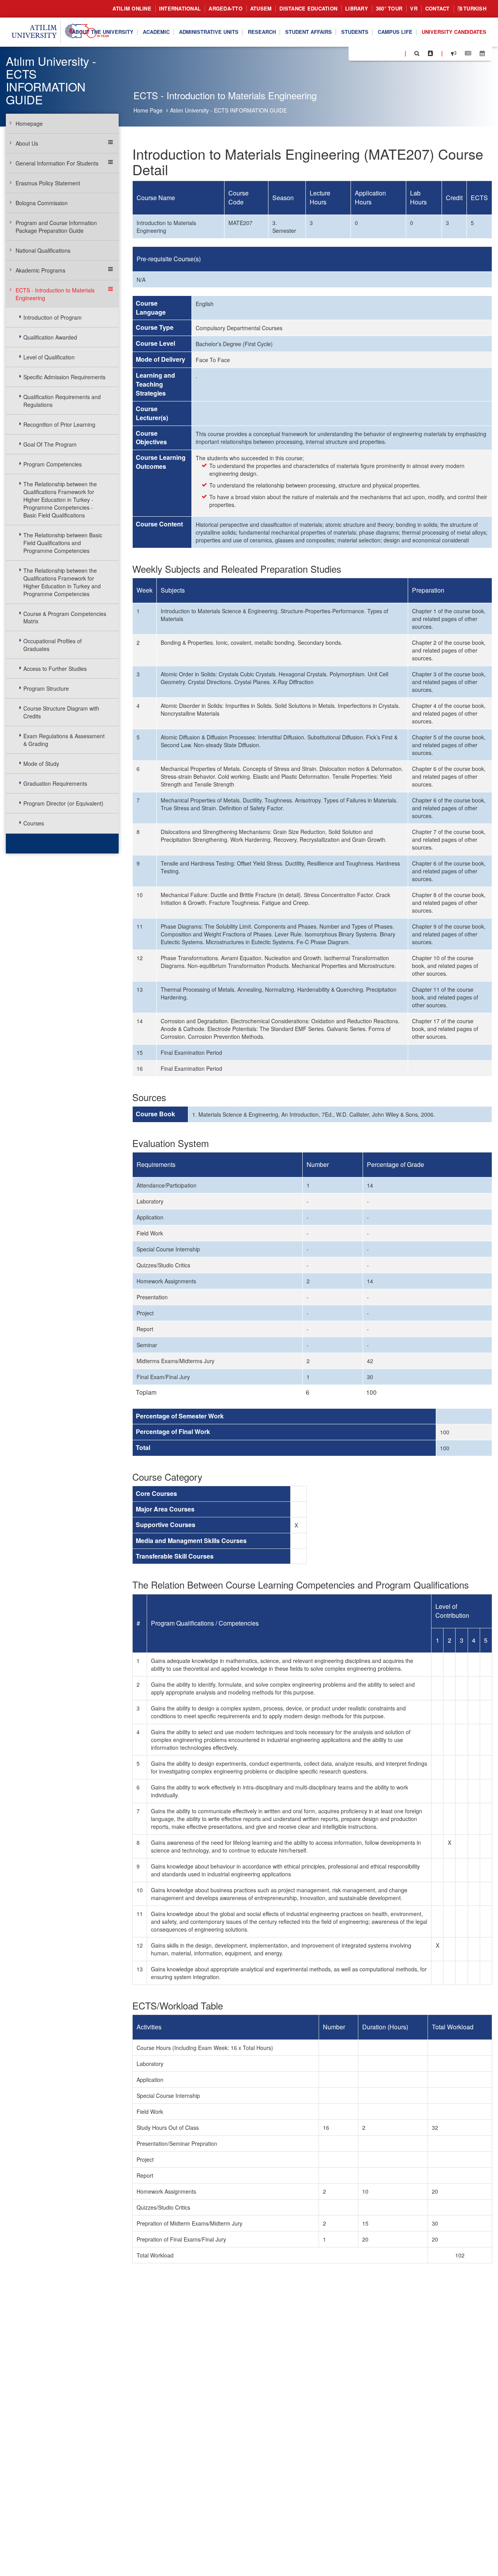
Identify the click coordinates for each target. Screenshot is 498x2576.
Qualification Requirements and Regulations (62, 401)
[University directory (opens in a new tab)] (430, 53)
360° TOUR (389, 8)
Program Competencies (53, 464)
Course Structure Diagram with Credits (61, 712)
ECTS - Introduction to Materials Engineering (55, 294)
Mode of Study (41, 764)
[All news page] (468, 53)
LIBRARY (357, 8)
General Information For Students (57, 163)
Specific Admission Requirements (64, 377)
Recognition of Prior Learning (59, 424)
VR (414, 8)
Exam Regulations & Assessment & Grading (64, 740)
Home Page (148, 110)
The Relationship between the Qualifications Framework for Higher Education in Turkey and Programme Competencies (62, 582)
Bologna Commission (42, 203)
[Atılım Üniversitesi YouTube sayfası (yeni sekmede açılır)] (396, 53)
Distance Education (308, 8)
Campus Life (395, 32)
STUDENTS (355, 32)
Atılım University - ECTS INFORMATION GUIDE (228, 110)
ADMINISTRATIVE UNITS (209, 32)
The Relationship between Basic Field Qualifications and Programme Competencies (63, 543)
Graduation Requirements (55, 783)
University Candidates (454, 32)
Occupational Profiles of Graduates (53, 645)
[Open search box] (417, 53)
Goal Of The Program (50, 444)
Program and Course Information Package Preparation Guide (56, 227)
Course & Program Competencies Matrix (65, 618)
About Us (27, 143)
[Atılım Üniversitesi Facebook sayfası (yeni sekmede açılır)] (357, 53)
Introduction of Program (53, 317)
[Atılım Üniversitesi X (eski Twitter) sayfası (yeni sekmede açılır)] (366, 54)
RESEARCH (262, 32)
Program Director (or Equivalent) (63, 803)
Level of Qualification (49, 357)
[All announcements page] (454, 53)
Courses (34, 823)
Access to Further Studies (55, 669)
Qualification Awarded (50, 337)
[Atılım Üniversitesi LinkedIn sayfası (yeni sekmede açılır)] (375, 53)
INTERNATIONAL (180, 8)
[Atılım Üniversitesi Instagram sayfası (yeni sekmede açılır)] (386, 53)
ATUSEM (261, 8)
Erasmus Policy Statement (48, 183)
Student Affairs (309, 32)
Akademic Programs (40, 270)
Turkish (474, 8)
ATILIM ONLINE (132, 8)
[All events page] (482, 53)
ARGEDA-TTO (225, 8)
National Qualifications (43, 250)
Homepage (29, 123)
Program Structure (46, 688)
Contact (438, 8)
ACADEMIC (156, 32)
